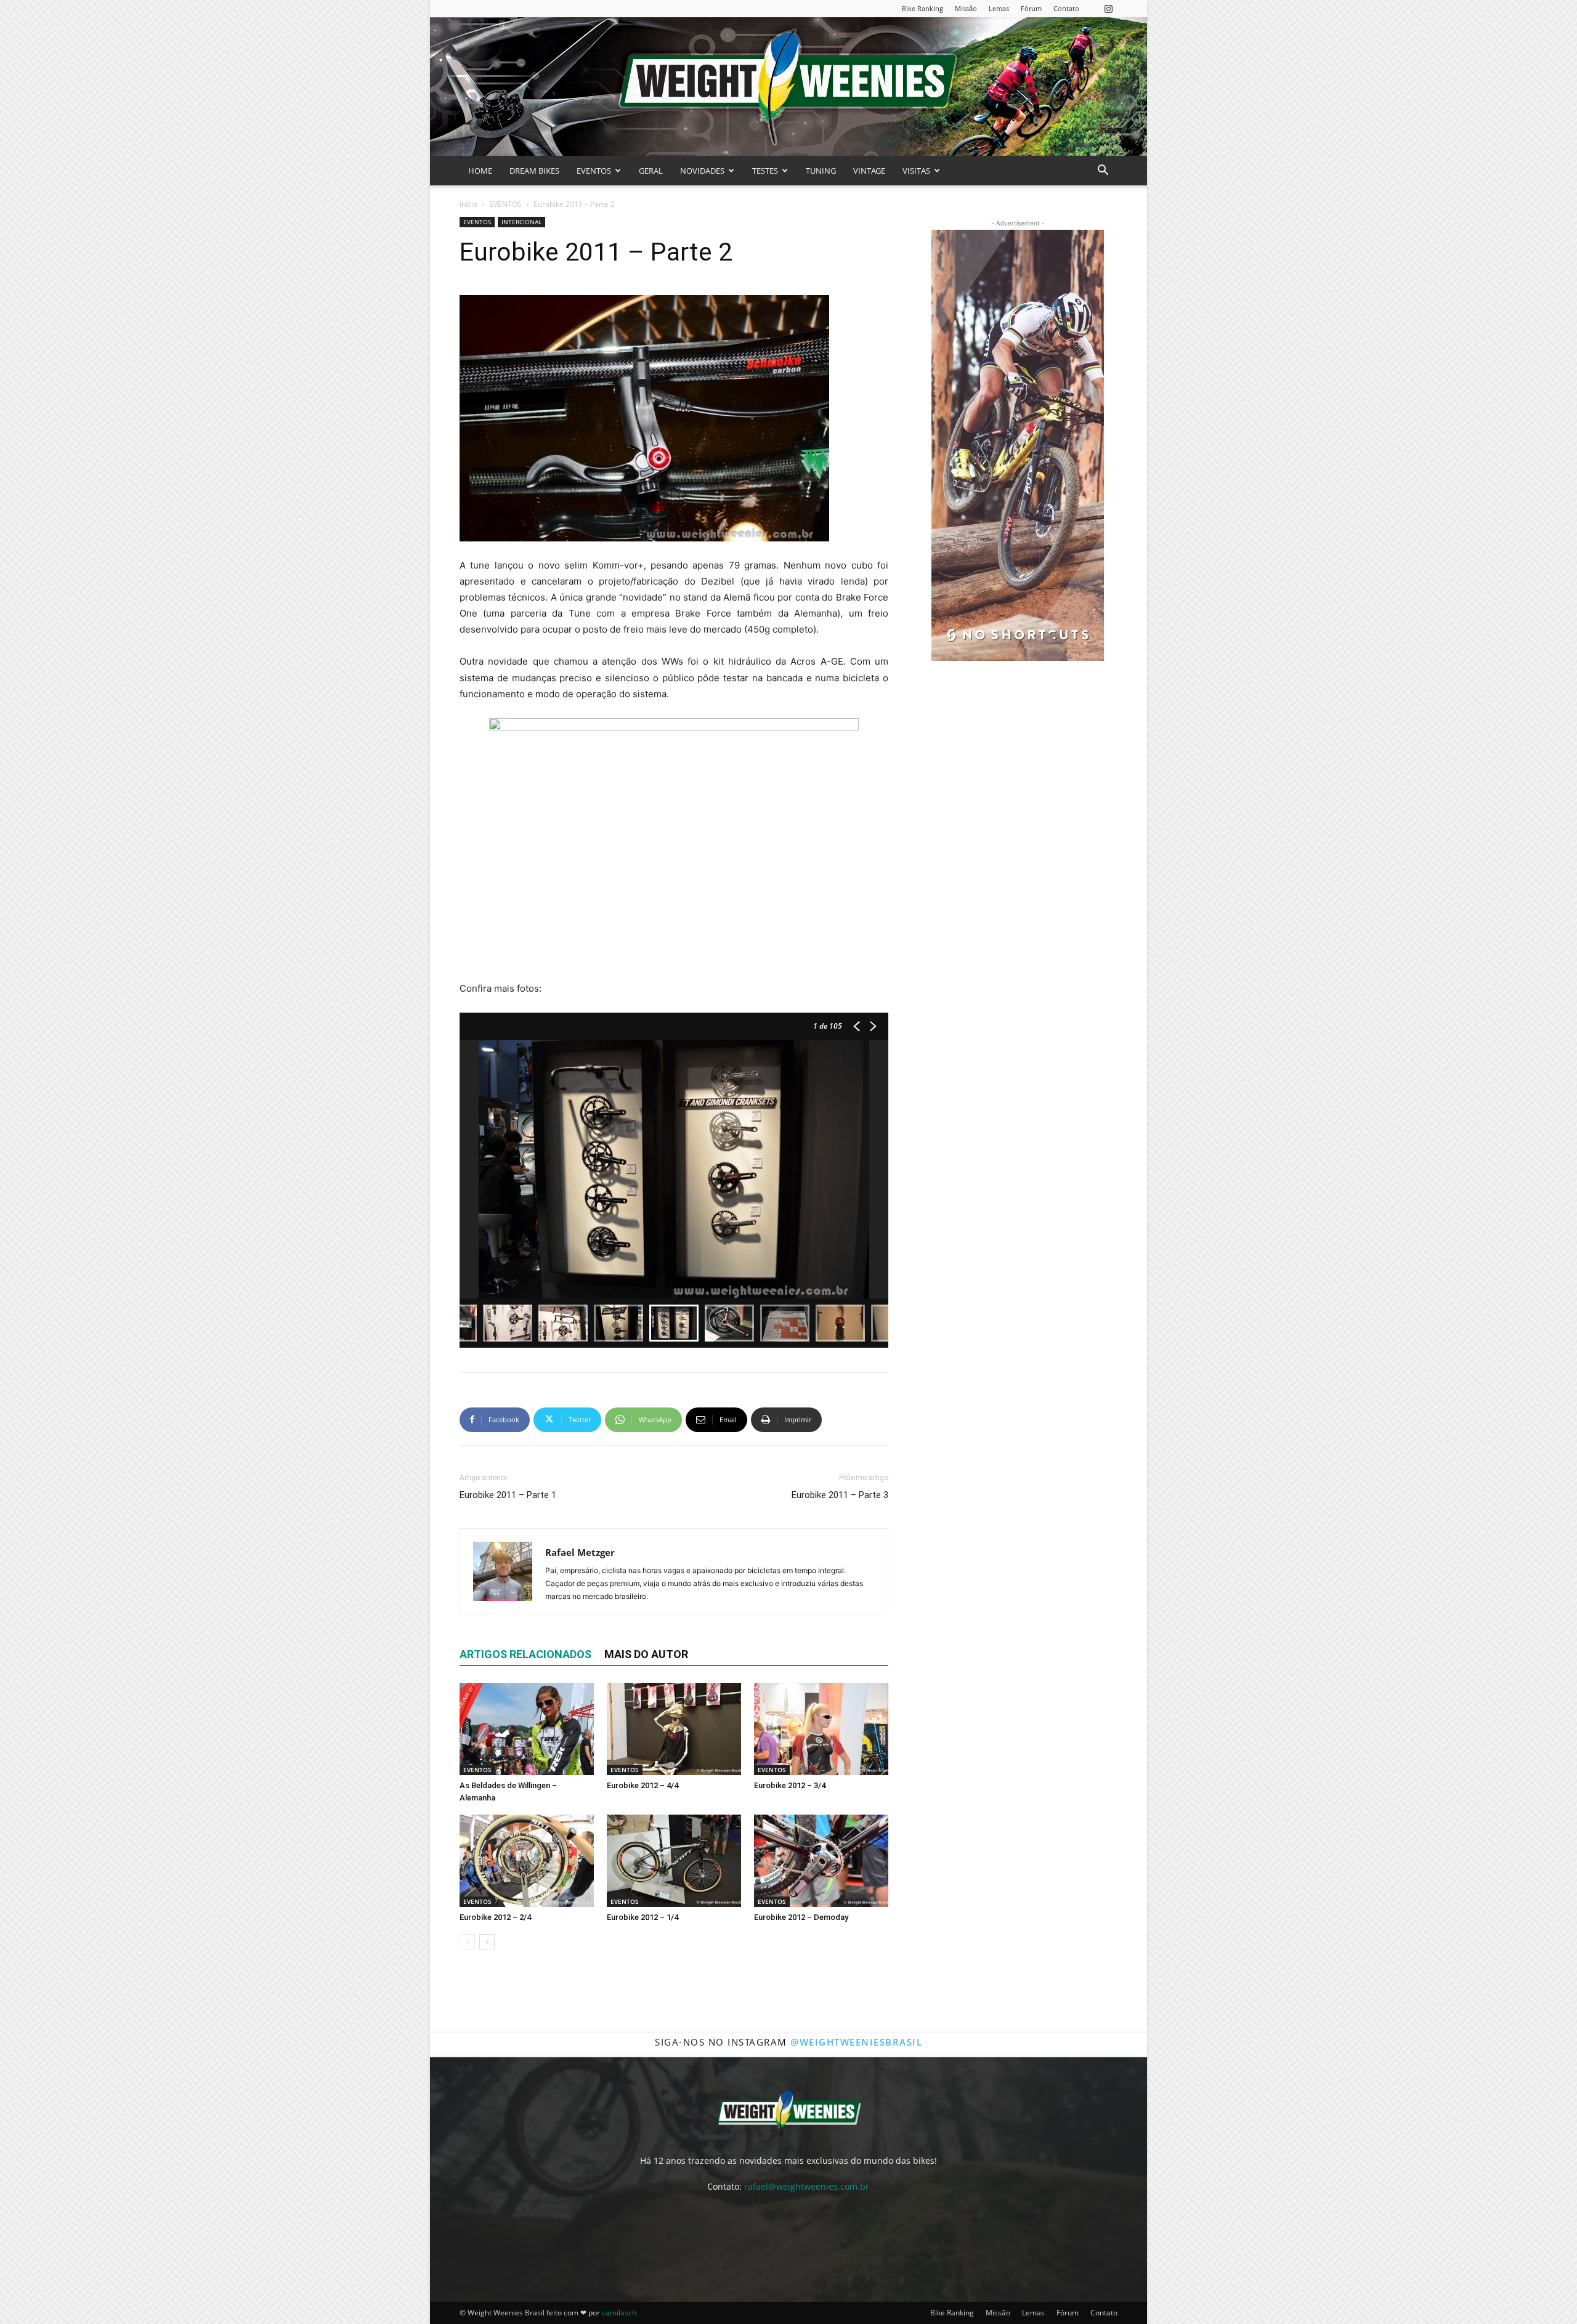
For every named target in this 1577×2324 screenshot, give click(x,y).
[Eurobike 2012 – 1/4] (674, 1861)
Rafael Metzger (580, 1552)
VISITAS (916, 171)
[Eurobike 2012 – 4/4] (674, 1729)
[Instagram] (1108, 8)
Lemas (999, 8)
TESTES (765, 171)
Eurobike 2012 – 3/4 (790, 1785)
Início (468, 204)
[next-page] (487, 1942)
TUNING (821, 171)
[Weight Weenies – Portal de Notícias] (788, 87)
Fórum (1031, 8)
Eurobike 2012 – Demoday (801, 1917)
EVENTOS (594, 171)
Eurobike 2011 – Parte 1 (508, 1495)
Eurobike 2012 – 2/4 (495, 1917)
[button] (1103, 172)
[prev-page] (467, 1942)
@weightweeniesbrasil (856, 2042)
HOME (480, 171)
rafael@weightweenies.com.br (807, 2186)
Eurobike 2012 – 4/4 (643, 1785)
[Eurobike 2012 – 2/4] (527, 1861)
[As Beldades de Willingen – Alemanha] (527, 1729)
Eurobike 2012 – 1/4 (643, 1917)
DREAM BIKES (534, 171)
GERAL (651, 171)
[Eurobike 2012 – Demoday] (821, 1861)
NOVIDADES (702, 171)
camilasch (619, 2313)
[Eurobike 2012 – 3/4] (821, 1729)
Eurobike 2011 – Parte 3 (840, 1495)
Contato (1066, 8)
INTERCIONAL (521, 222)
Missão (966, 8)
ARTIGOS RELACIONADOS (525, 1654)
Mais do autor (646, 1654)
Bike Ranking (922, 8)
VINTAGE (869, 171)
